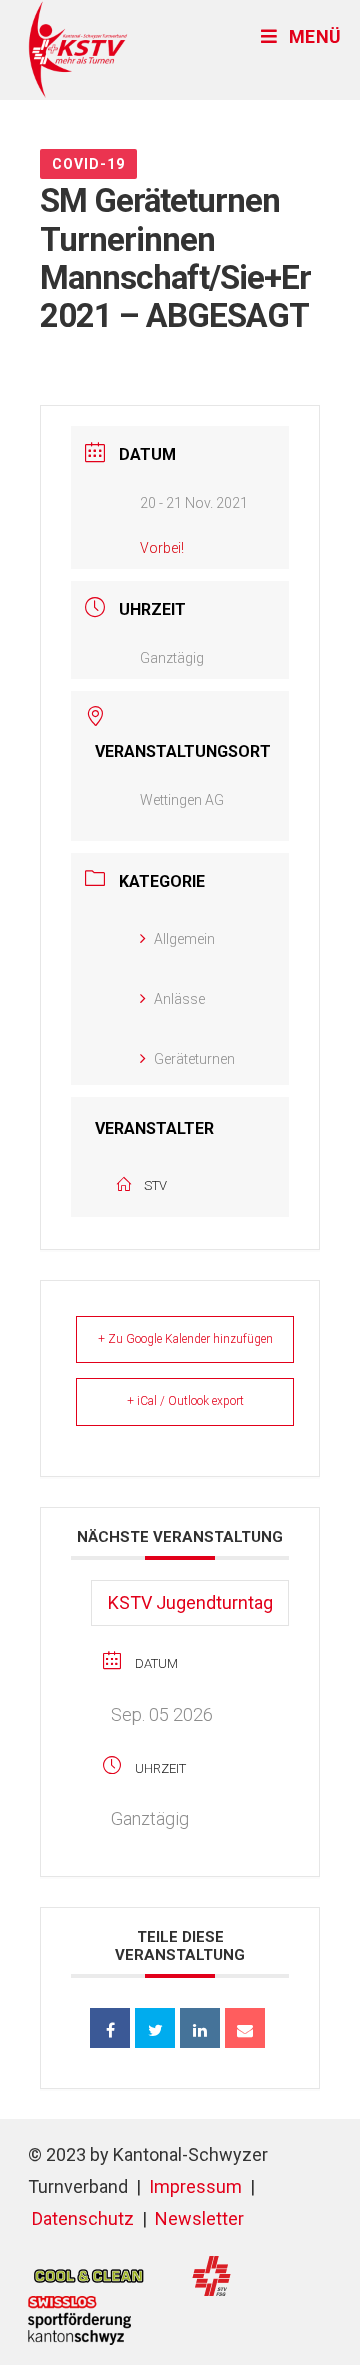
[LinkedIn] (200, 2028)
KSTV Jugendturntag (190, 1602)
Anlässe (179, 999)
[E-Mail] (245, 2028)
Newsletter (199, 2218)
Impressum (195, 2186)
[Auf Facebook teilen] (110, 2028)
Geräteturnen (194, 1059)
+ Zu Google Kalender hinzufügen (185, 1339)
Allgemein (184, 939)
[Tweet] (155, 2028)
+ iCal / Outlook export (185, 1401)
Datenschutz (83, 2218)
